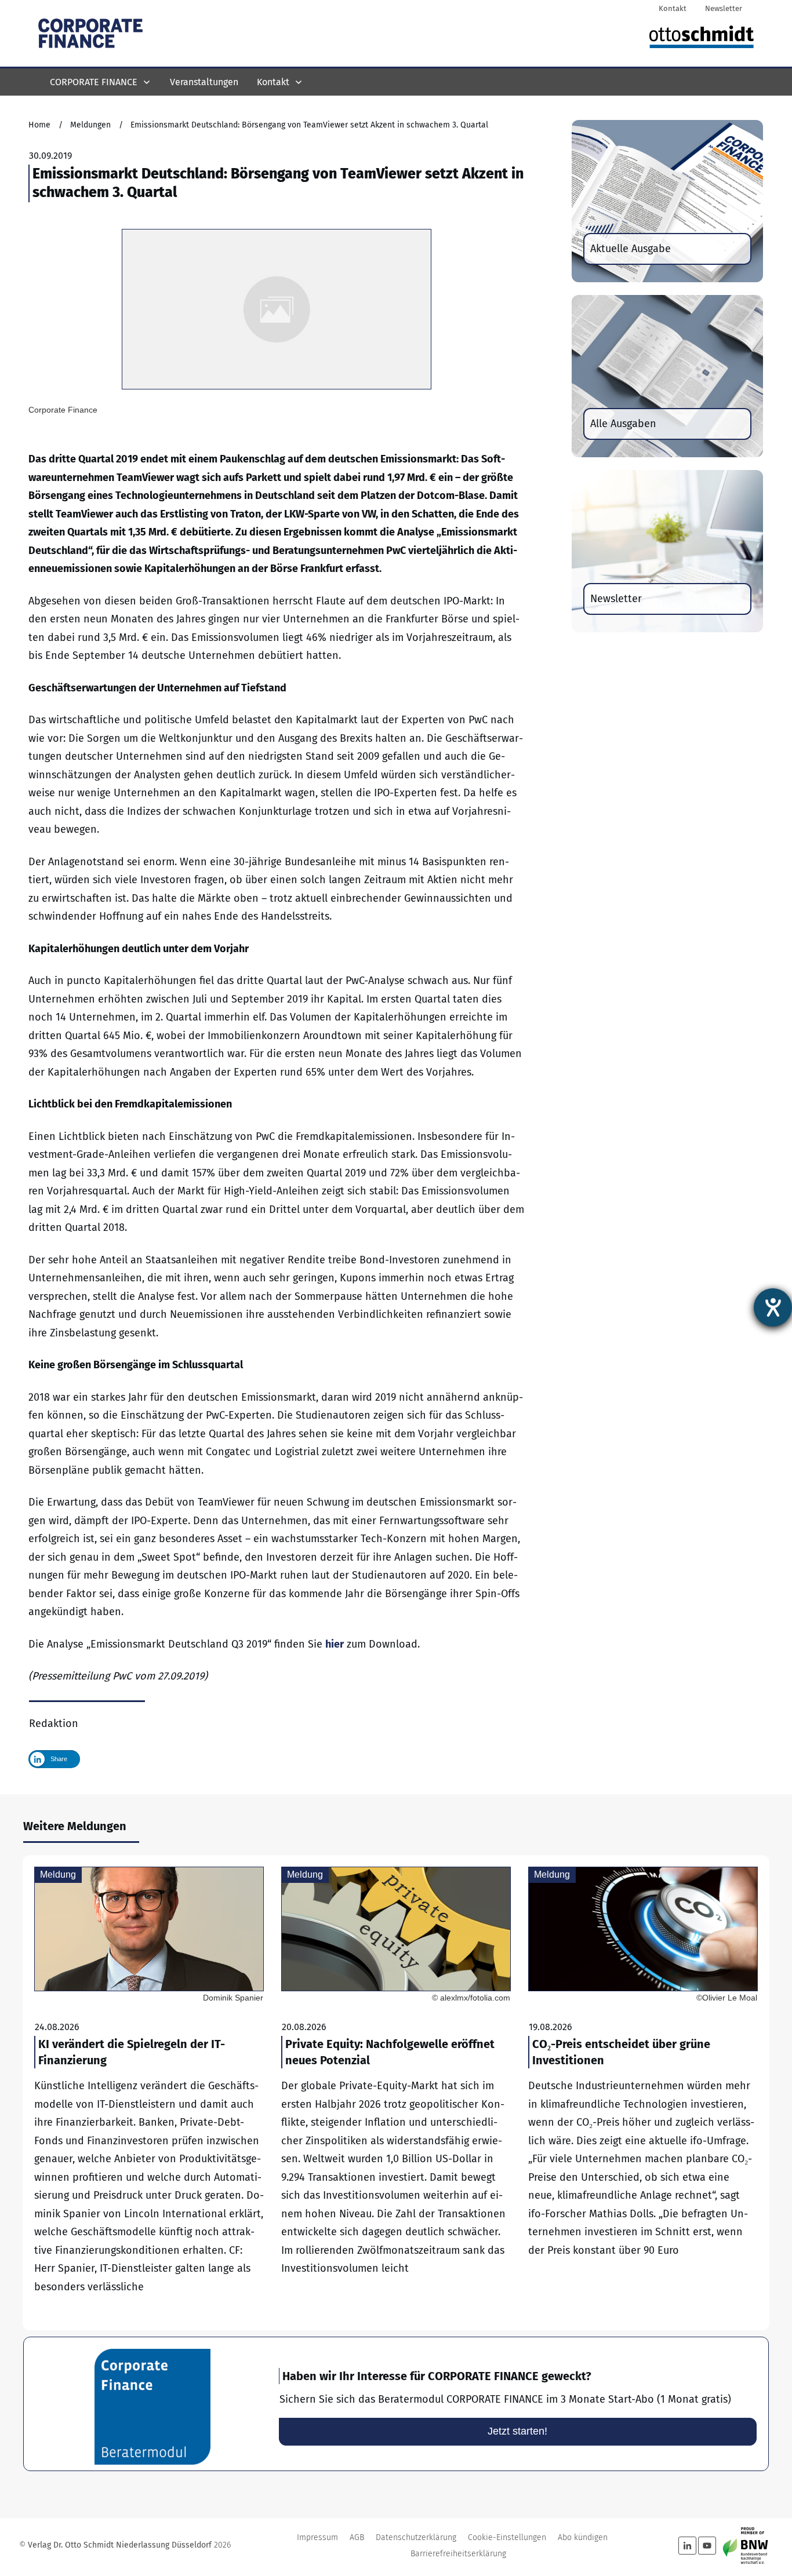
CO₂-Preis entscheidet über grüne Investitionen (643, 2093)
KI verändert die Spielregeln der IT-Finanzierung (149, 2093)
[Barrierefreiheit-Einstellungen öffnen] (773, 1307)
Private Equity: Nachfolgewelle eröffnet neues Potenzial (396, 2093)
